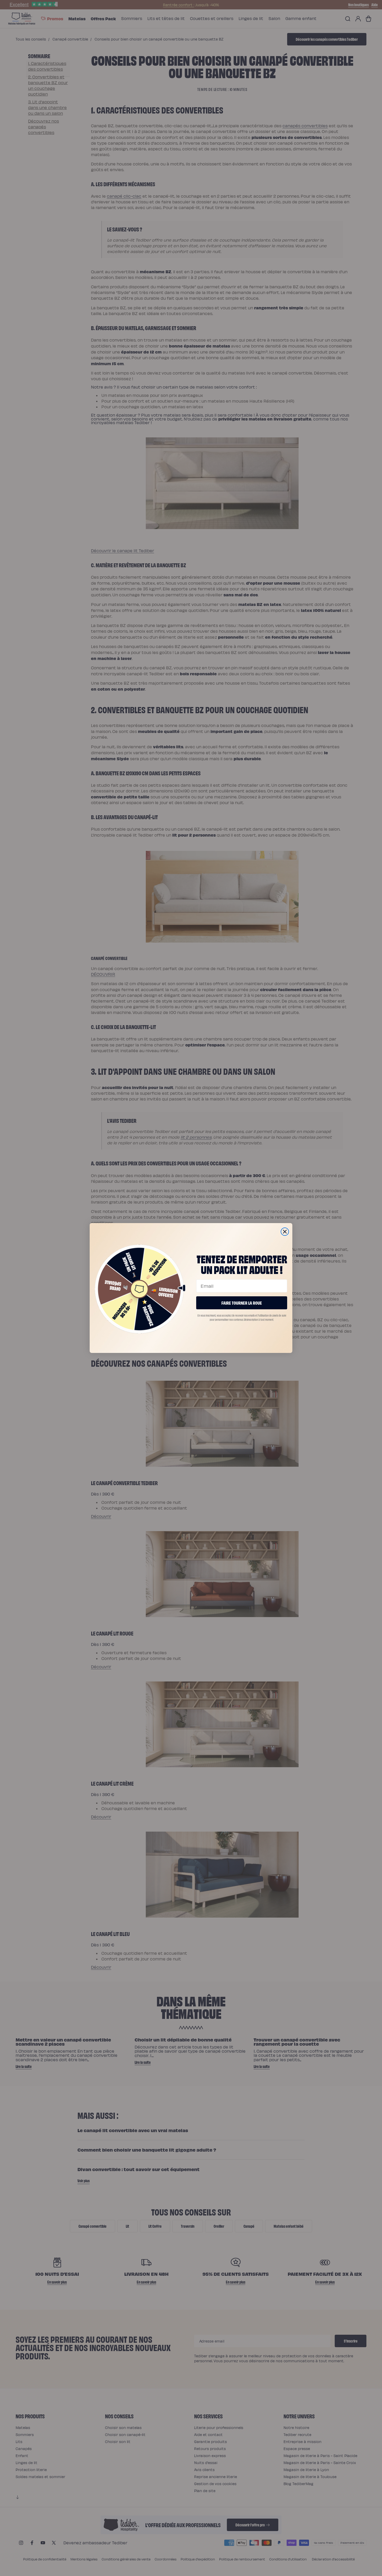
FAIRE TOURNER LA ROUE (242, 1303)
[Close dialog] (285, 1232)
